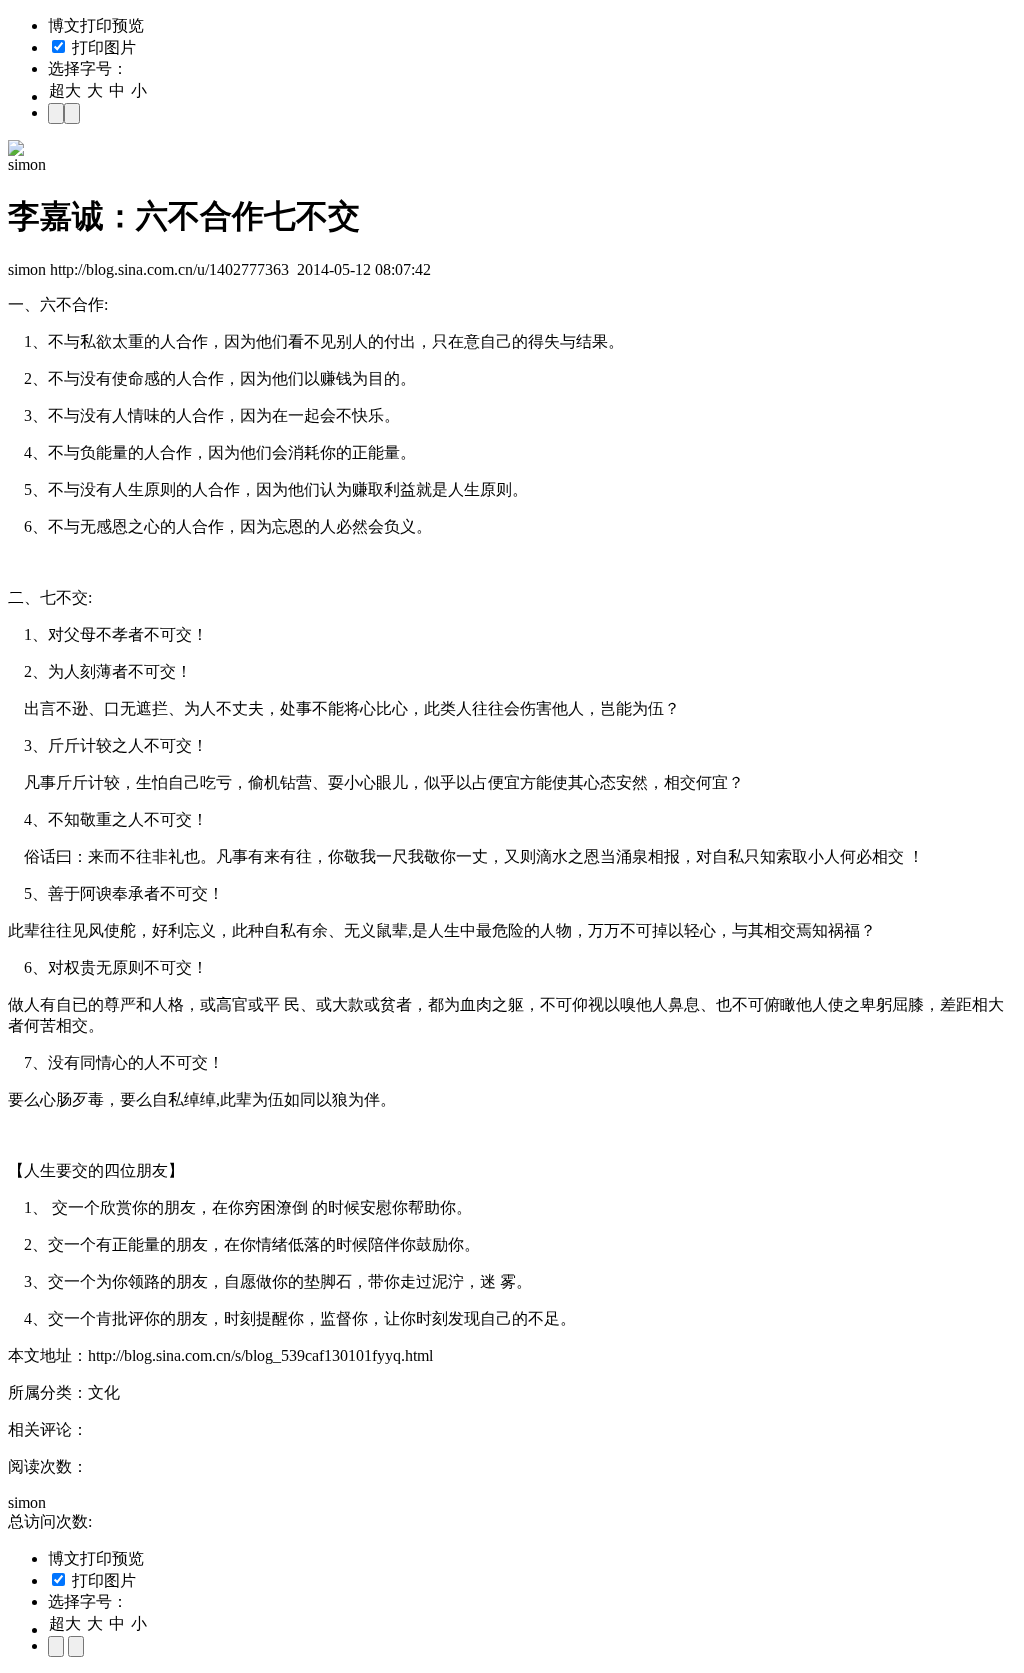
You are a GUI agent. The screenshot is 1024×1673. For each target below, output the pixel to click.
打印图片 (102, 47)
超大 (65, 90)
